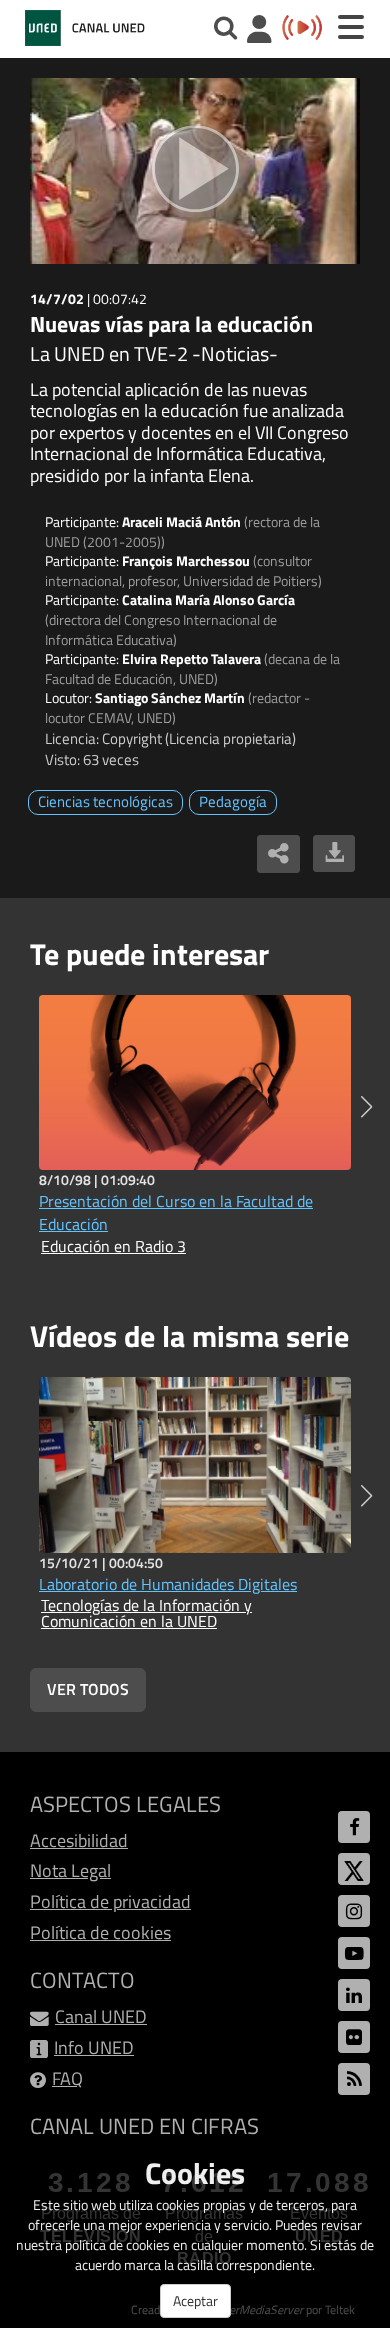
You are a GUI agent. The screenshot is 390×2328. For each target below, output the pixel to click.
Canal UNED (101, 2016)
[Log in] (259, 31)
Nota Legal (70, 1870)
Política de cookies (100, 1932)
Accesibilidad (79, 1840)
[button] (366, 1107)
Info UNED (94, 2047)
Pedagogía (233, 801)
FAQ (67, 2078)
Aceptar (195, 2300)
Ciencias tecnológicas (105, 801)
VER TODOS (88, 1689)
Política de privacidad (110, 1901)
